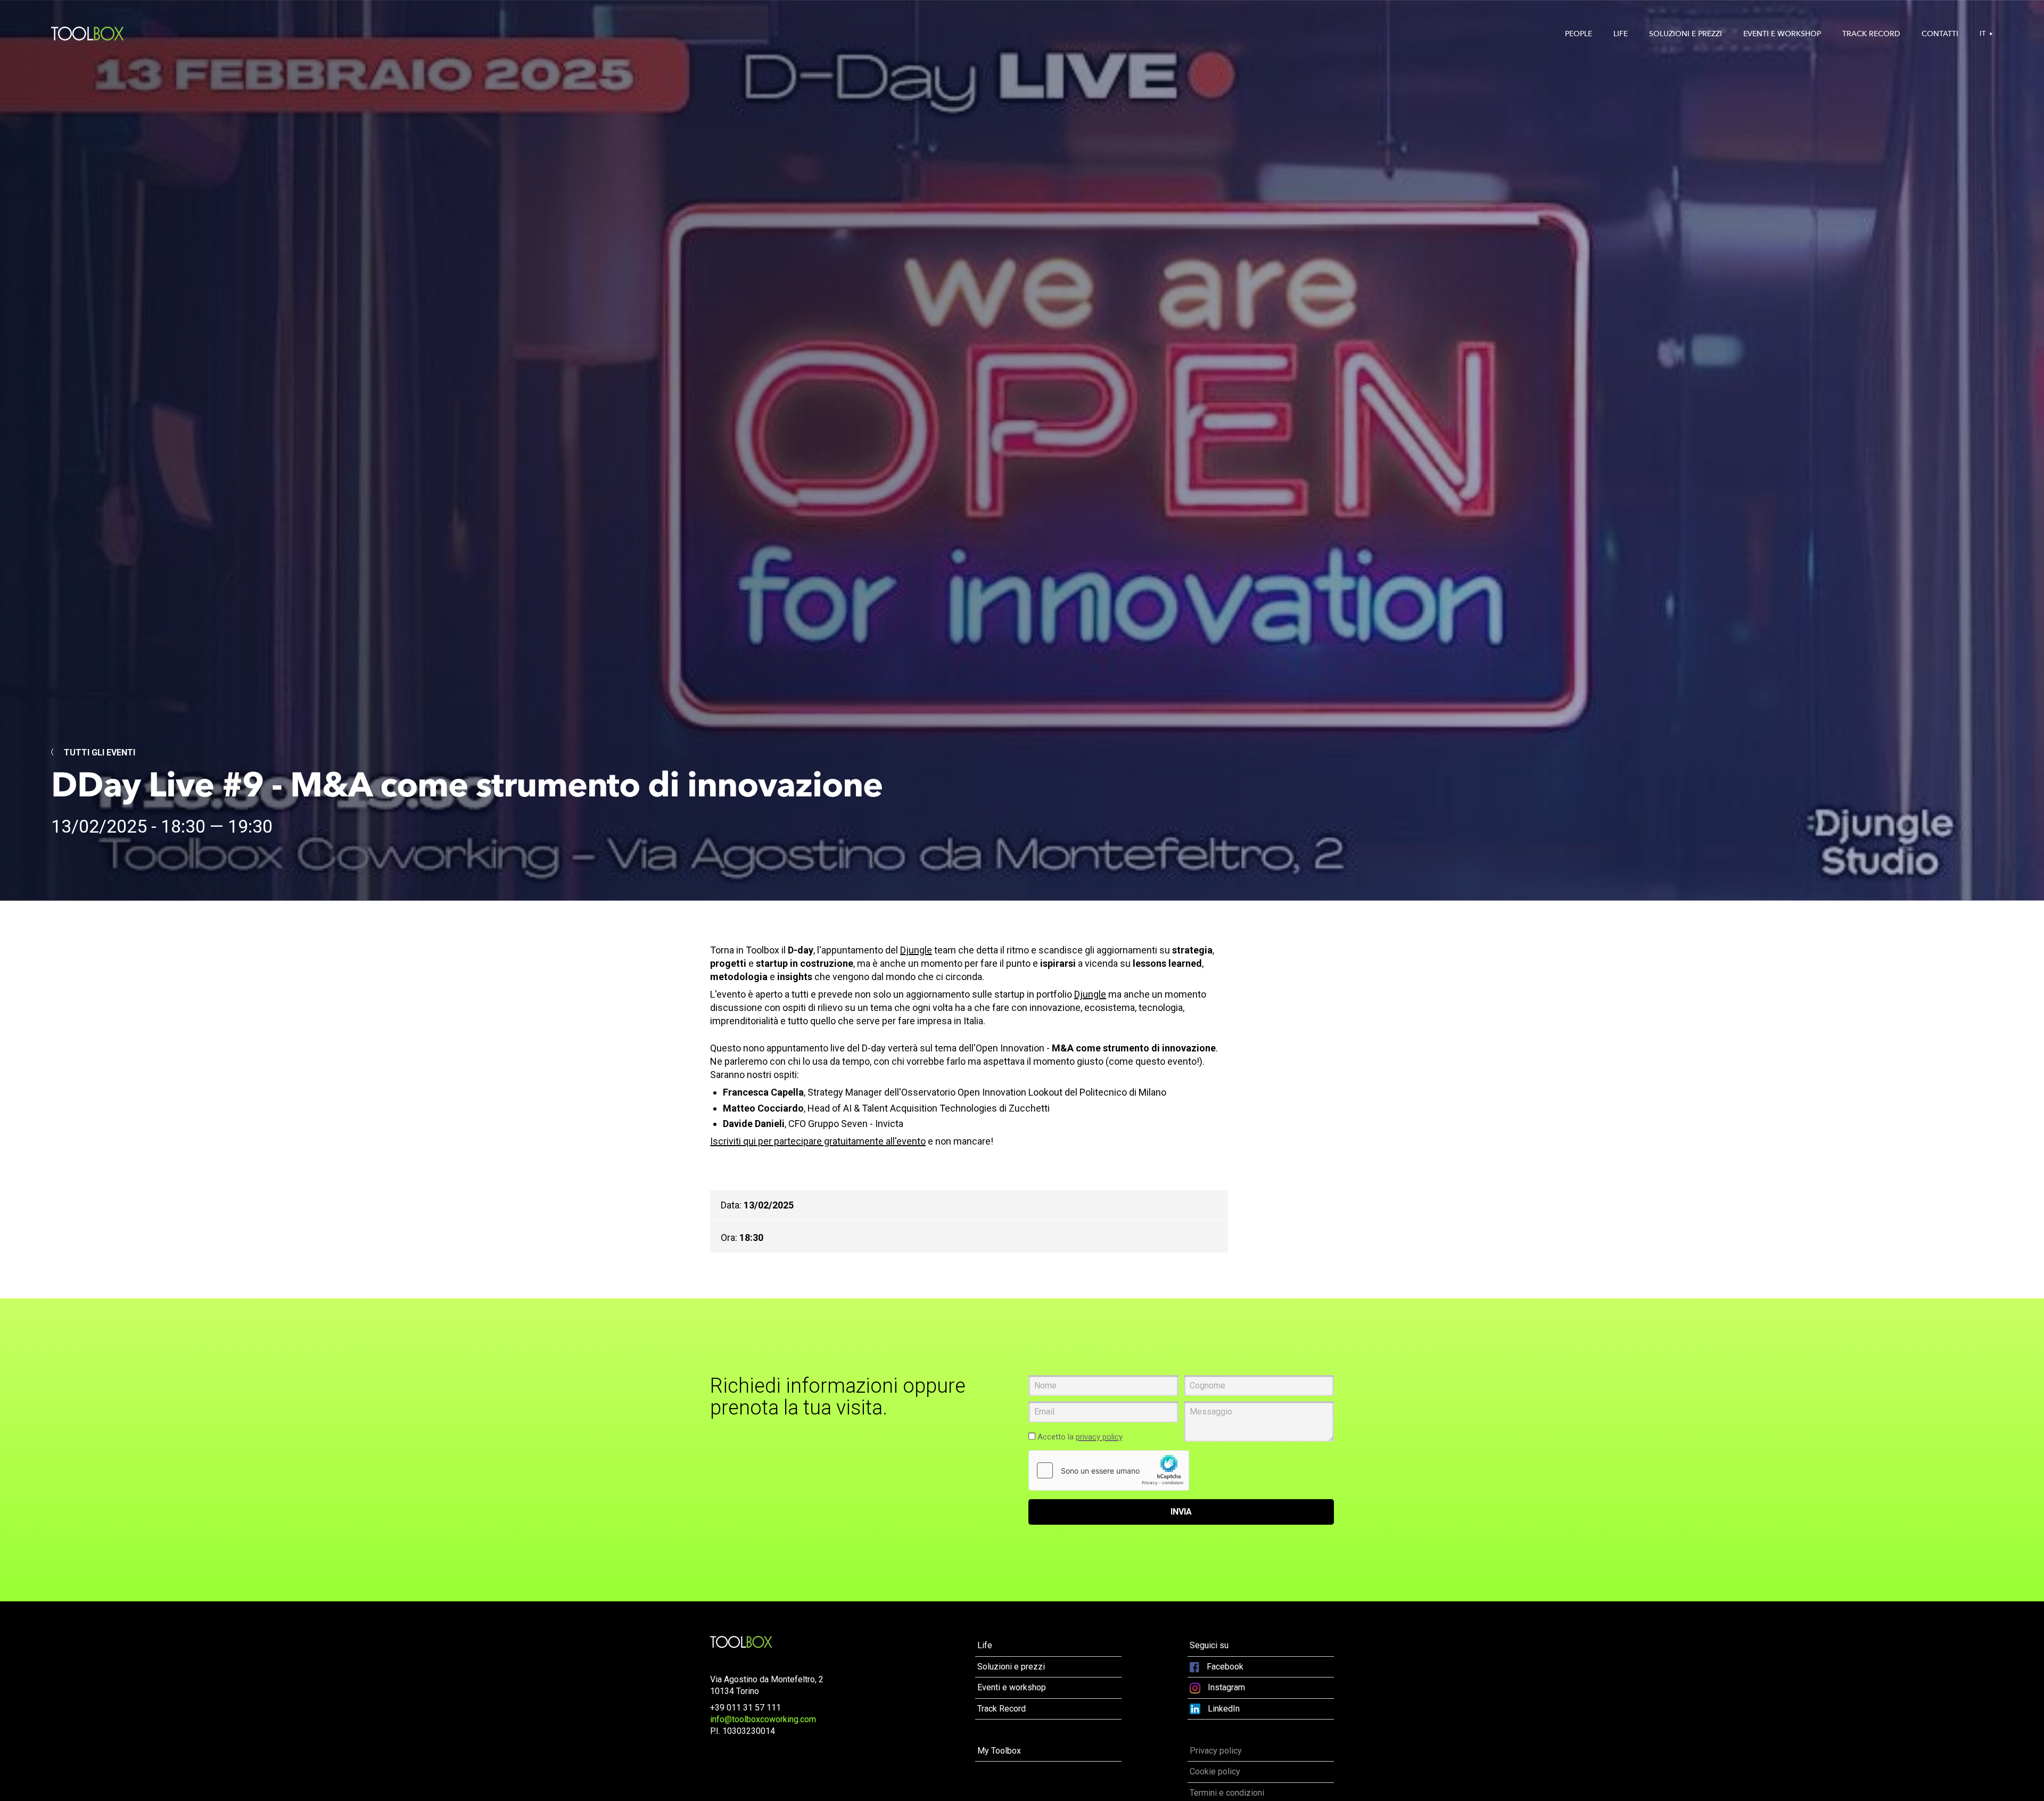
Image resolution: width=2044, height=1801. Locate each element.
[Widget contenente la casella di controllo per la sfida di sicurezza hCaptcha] (1109, 1470)
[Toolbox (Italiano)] (741, 1642)
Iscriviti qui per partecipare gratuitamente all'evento (818, 1141)
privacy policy (1099, 1437)
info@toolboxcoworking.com (763, 1719)
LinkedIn (1223, 1709)
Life (1621, 34)
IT (1983, 34)
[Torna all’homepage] (88, 34)
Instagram (1225, 1687)
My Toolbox (999, 1751)
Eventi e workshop (1782, 34)
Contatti (1940, 34)
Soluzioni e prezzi (1686, 34)
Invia (1181, 1512)
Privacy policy (1216, 1751)
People (1579, 34)
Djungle (916, 950)
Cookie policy (1215, 1771)
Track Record (1871, 34)
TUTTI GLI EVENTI (98, 753)
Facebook (1224, 1667)
